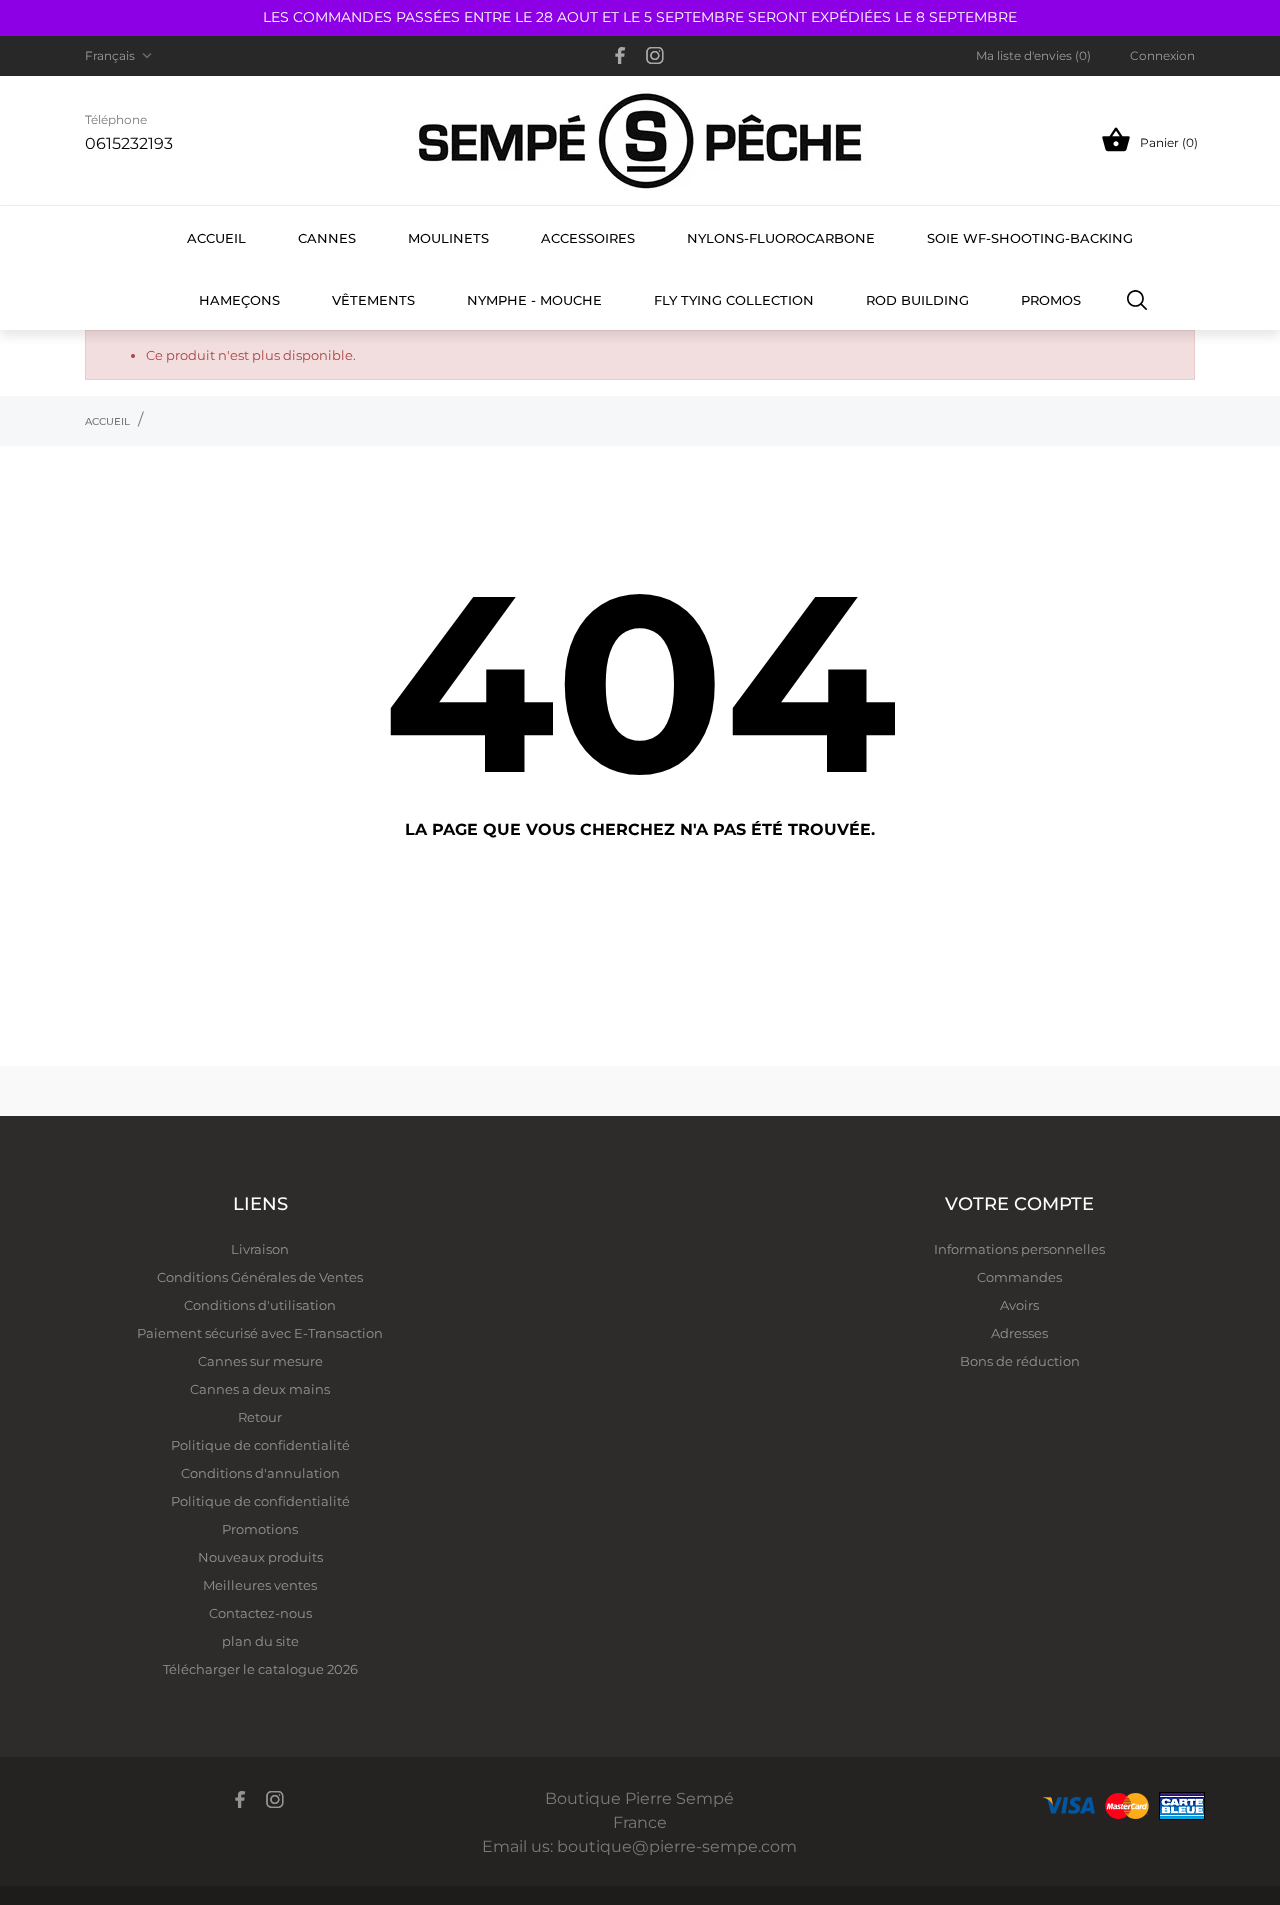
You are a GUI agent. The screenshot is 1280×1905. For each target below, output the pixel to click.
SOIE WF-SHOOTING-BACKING (1030, 238)
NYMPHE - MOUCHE (534, 300)
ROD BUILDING (917, 300)
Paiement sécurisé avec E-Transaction (260, 1333)
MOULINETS (448, 238)
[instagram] (655, 55)
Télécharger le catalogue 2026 (260, 1669)
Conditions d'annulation (260, 1473)
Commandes (1019, 1277)
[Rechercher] (1137, 299)
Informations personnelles (1019, 1249)
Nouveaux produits (260, 1557)
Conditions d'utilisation (260, 1305)
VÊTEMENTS (373, 300)
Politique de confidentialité (260, 1445)
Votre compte (1019, 1204)
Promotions (260, 1529)
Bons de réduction (1020, 1361)
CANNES (327, 238)
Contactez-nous (260, 1613)
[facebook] (620, 55)
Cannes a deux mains (260, 1389)
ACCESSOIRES (588, 238)
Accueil (216, 238)
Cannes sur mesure (260, 1361)
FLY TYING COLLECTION (734, 300)
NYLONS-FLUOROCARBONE (781, 238)
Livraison (260, 1249)
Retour (260, 1417)
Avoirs (1019, 1305)
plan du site (260, 1641)
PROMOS (1051, 300)
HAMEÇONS (239, 300)
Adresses (1019, 1333)
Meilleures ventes (260, 1585)
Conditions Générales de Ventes (260, 1277)
